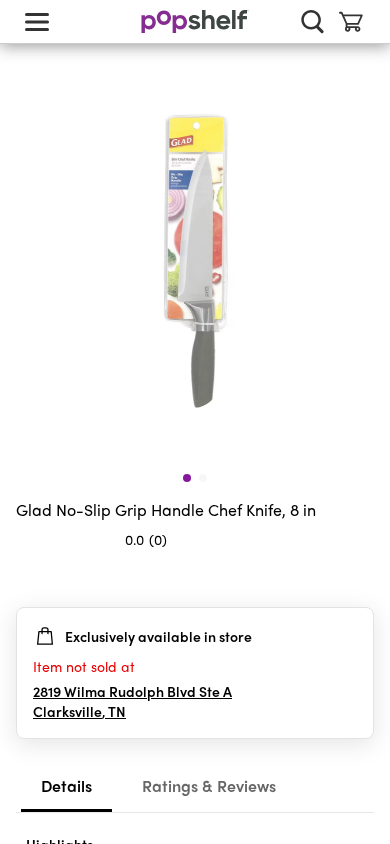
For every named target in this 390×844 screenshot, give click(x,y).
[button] (358, 579)
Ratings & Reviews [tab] (209, 785)
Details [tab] (66, 785)
